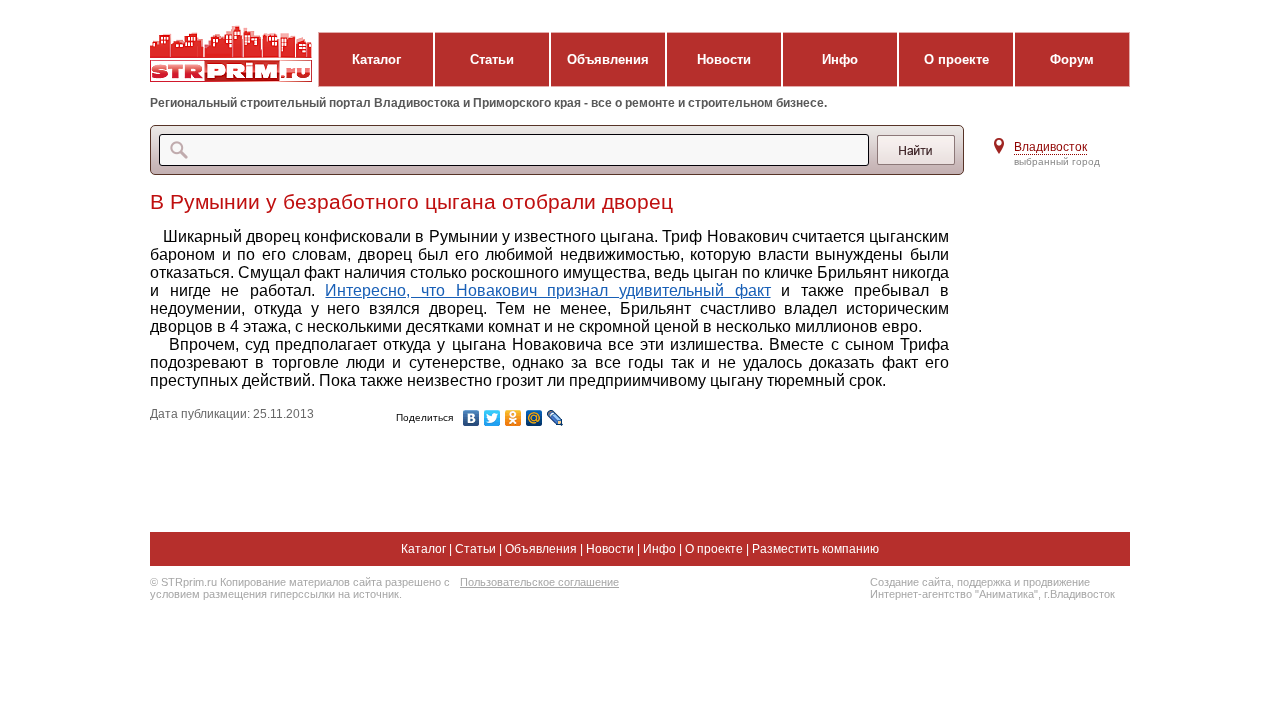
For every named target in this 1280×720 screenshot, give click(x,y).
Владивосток (1050, 147)
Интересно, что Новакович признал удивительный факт (547, 290)
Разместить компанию (815, 549)
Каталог (376, 59)
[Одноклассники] (513, 418)
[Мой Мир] (534, 418)
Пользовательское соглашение (539, 582)
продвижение (1056, 582)
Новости (724, 59)
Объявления (608, 59)
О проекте (956, 59)
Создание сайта (910, 582)
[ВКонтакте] (471, 418)
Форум (1072, 59)
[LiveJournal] (555, 418)
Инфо (840, 59)
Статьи (492, 59)
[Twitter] (492, 418)
